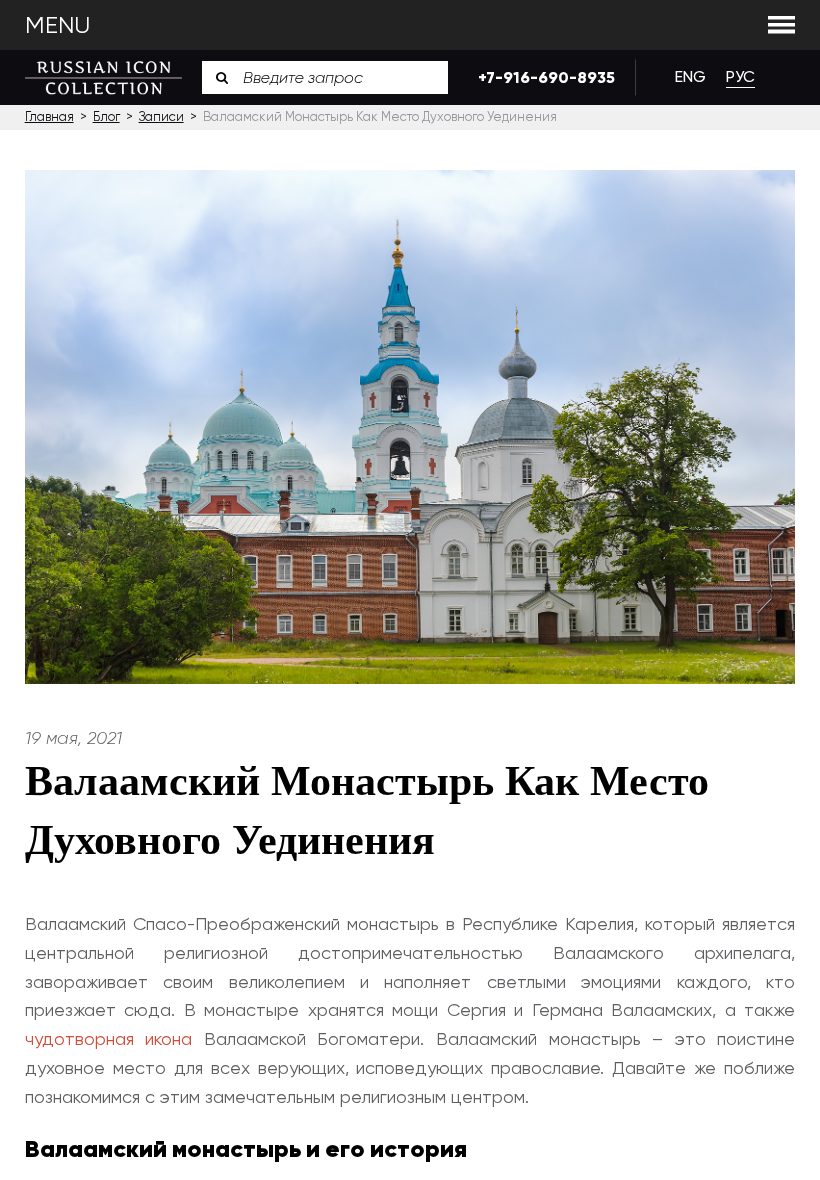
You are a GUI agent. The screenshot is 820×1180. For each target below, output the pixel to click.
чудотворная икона (109, 1038)
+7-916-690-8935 (541, 77)
